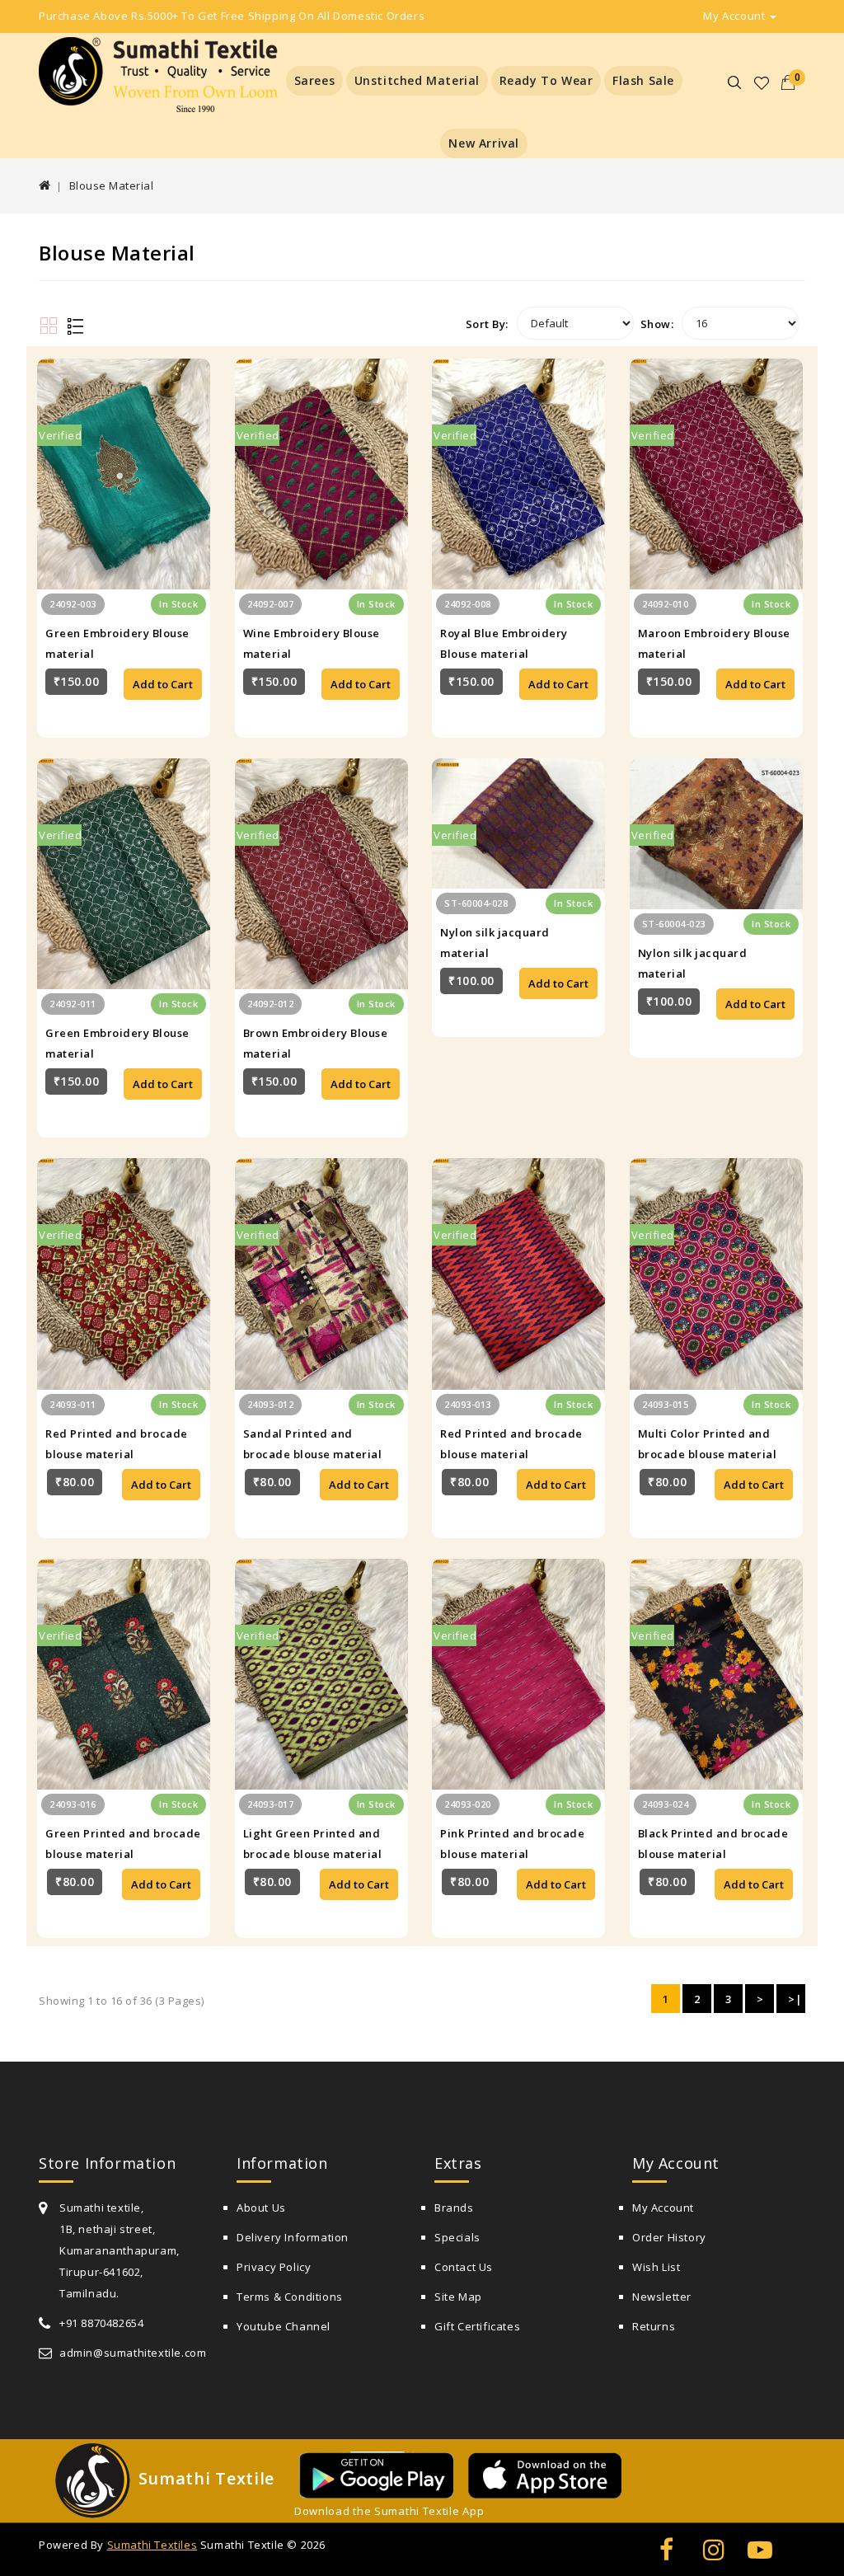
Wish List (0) (762, 83)
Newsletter (662, 2297)
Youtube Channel (284, 2326)
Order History (669, 2237)
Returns (654, 2326)
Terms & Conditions (290, 2297)
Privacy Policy (274, 2267)
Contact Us (464, 2267)
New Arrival (484, 143)
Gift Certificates (477, 2326)
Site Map (458, 2297)
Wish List (656, 2267)
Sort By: (487, 324)
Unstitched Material (417, 80)
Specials (457, 2237)
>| (795, 1999)
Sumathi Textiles (152, 2545)
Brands (454, 2208)
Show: (657, 324)
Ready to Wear (546, 80)
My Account (663, 2208)
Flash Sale (643, 80)
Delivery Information (293, 2237)
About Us (261, 2208)
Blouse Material (112, 185)
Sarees (315, 80)
